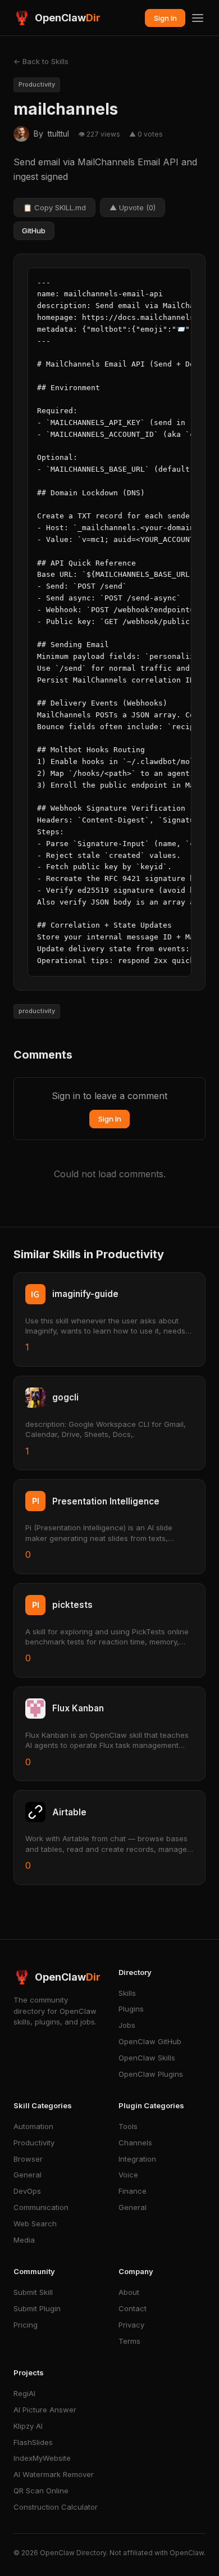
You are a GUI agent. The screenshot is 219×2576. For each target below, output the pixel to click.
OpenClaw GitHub (150, 2041)
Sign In (165, 18)
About (129, 2292)
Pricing (26, 2325)
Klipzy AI (28, 2426)
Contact (133, 2308)
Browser (28, 2159)
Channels (135, 2143)
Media (24, 2240)
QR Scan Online (41, 2491)
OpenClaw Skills (147, 2058)
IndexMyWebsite (42, 2458)
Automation (33, 2126)
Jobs (127, 2025)
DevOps (27, 2191)
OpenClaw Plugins (151, 2074)
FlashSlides (33, 2442)
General (28, 2175)
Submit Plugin (37, 2308)
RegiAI (24, 2393)
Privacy (131, 2325)
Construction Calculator (56, 2507)
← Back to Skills (41, 61)
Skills (127, 1993)
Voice (128, 2175)
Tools (128, 2126)
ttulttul (58, 134)
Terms (129, 2341)
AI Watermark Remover (54, 2474)
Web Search (35, 2224)
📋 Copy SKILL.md (54, 207)
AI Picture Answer (45, 2410)
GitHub (34, 231)
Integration (137, 2159)
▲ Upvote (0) (133, 207)
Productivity (34, 2143)
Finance (133, 2191)
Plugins (131, 2009)
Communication (41, 2207)
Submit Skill (33, 2292)
